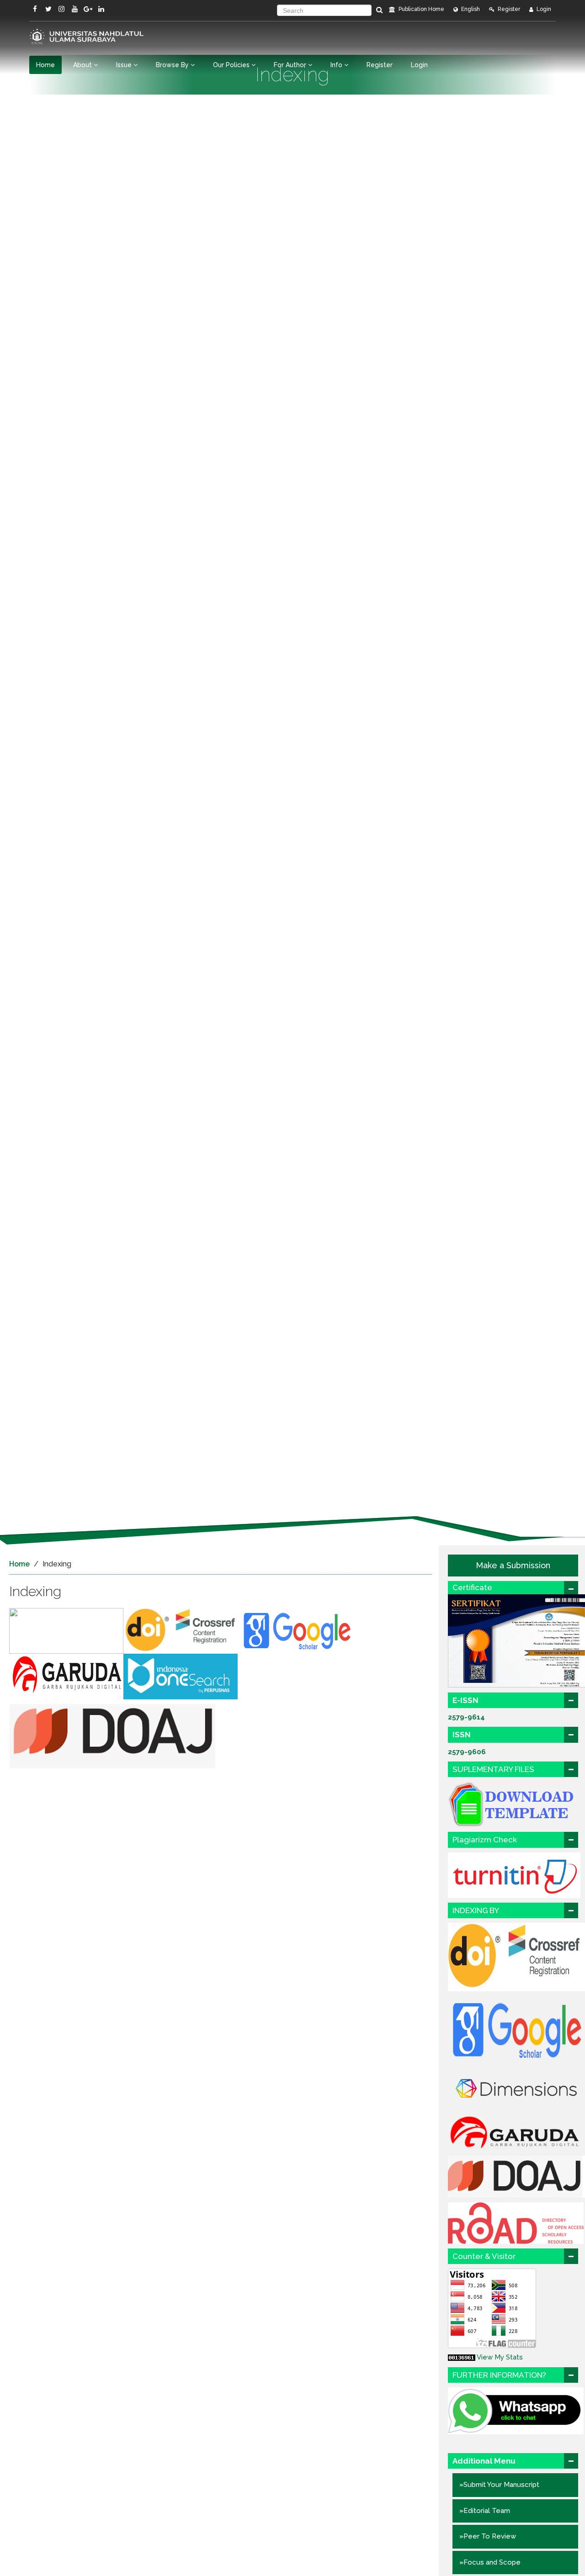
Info (337, 65)
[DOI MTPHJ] (182, 1630)
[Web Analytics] (462, 2357)
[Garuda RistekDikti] (66, 1676)
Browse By (173, 65)
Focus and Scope (492, 2562)
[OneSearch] (181, 1676)
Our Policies (232, 65)
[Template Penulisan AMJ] (516, 1804)
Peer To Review (490, 2536)
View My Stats (500, 2357)
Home (45, 65)
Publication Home (421, 9)
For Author (291, 65)
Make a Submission (513, 1565)
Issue (125, 65)
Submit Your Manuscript (501, 2485)
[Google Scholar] (297, 1630)
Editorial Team (487, 2511)
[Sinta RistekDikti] (66, 1630)
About (83, 65)
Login (543, 9)
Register (508, 9)
